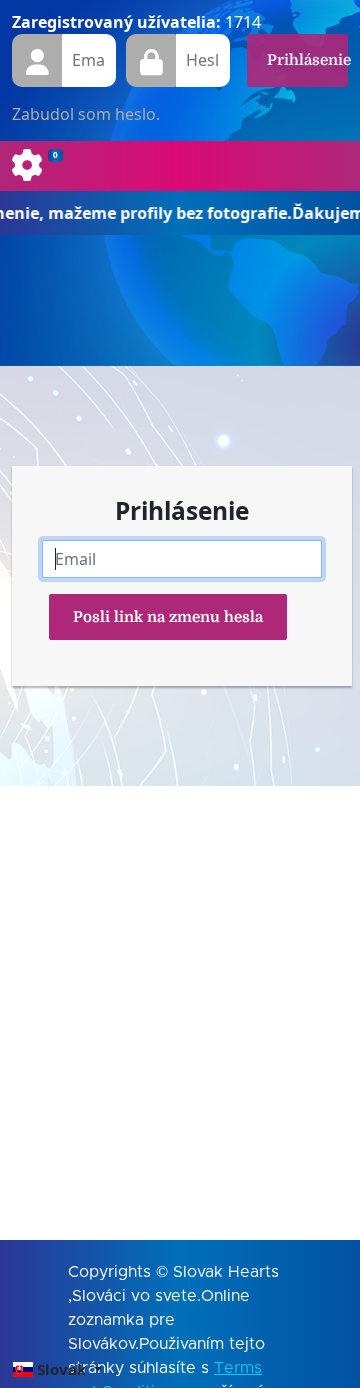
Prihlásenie (307, 60)
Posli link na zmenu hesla (168, 617)
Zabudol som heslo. (86, 114)
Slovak (61, 1369)
